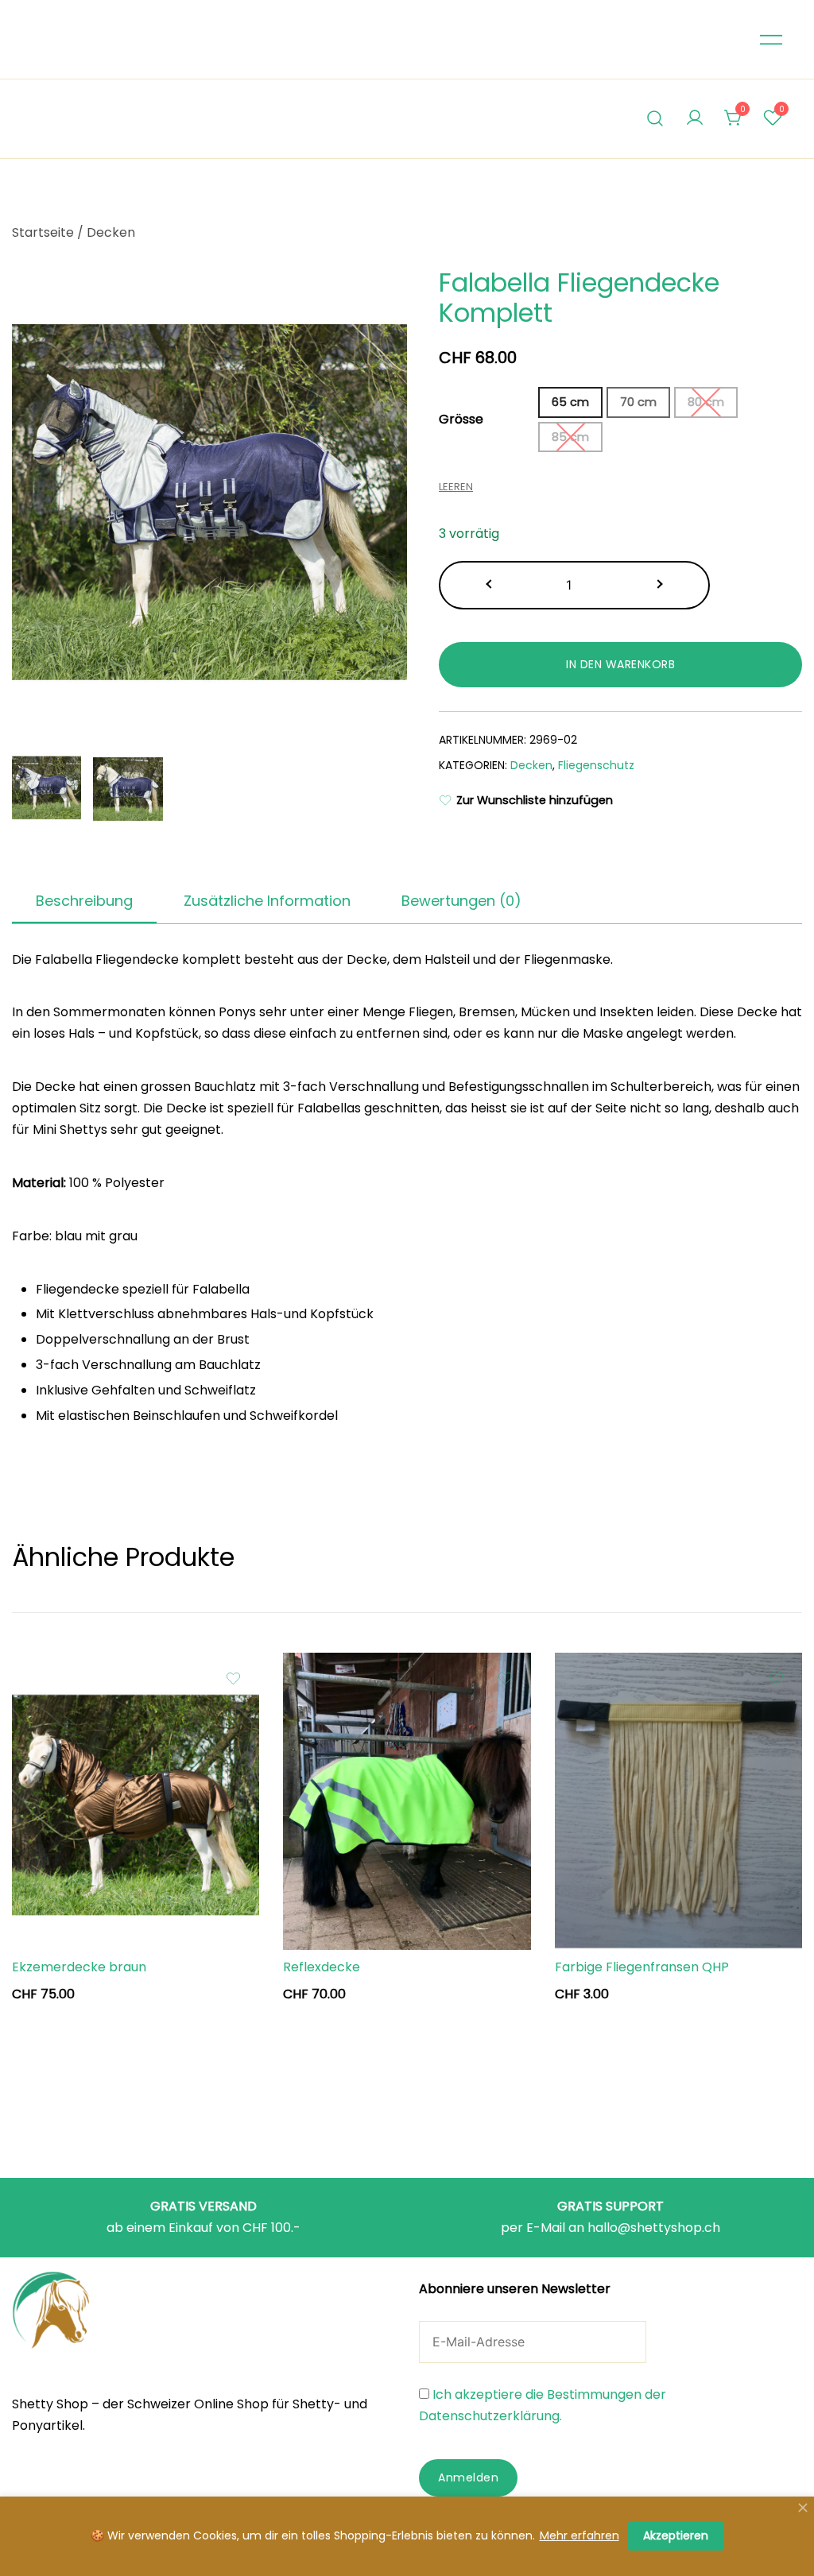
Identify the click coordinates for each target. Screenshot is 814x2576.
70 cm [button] (638, 402)
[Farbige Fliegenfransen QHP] (678, 1801)
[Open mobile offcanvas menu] (771, 39)
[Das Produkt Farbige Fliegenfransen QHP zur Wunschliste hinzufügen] (776, 1679)
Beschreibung (84, 901)
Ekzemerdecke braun (79, 1967)
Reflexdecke (322, 1967)
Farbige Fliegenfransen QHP (642, 1967)
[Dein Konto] (695, 119)
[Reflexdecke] (407, 1801)
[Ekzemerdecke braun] (136, 1801)
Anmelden (468, 2477)
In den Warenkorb (620, 664)
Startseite (43, 232)
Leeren (456, 487)
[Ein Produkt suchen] (655, 119)
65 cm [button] (570, 402)
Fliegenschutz (596, 765)
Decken (111, 232)
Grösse (461, 419)
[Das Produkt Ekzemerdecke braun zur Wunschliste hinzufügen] (233, 1679)
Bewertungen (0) (461, 901)
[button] (490, 585)
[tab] (84, 902)
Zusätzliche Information (267, 901)
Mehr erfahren (579, 2535)
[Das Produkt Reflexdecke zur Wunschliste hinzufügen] (505, 1679)
